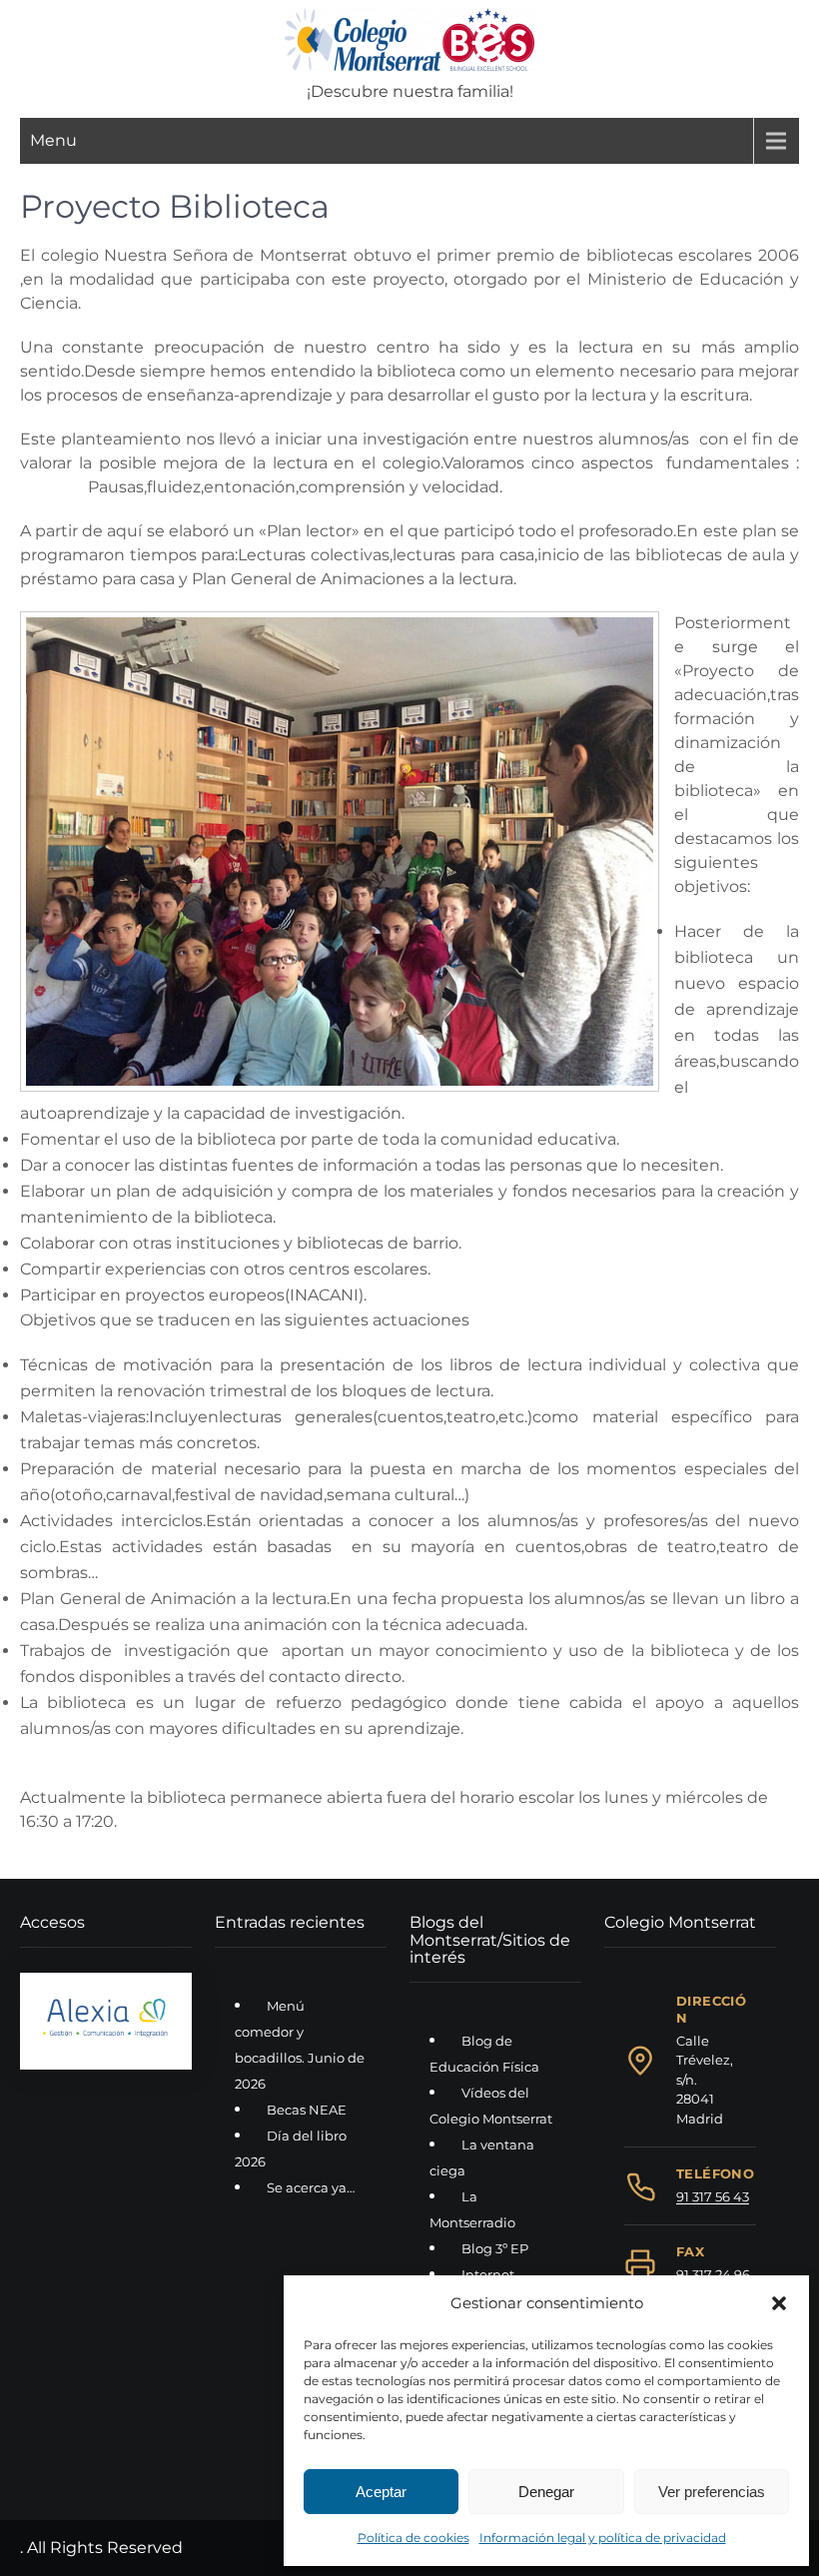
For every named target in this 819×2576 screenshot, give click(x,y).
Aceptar (381, 2492)
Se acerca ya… (311, 2187)
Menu (53, 140)
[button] (779, 2303)
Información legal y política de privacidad (603, 2538)
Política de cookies (413, 2538)
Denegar (546, 2492)
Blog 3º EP (495, 2248)
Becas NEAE (307, 2110)
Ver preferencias (712, 2492)
